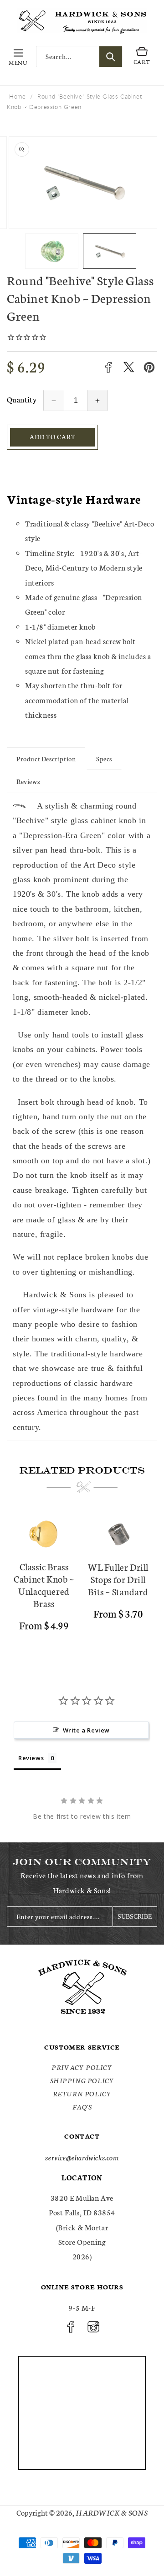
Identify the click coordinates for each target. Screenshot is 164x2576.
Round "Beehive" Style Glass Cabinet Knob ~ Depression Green (74, 102)
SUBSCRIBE (135, 1917)
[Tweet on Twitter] (129, 367)
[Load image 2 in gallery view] (110, 251)
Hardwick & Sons (112, 2512)
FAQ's (82, 2107)
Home (17, 96)
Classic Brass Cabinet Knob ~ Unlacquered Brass (44, 1585)
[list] (82, 1582)
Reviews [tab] (31, 1758)
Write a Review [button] (86, 1730)
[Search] (111, 57)
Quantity (22, 399)
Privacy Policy (82, 2067)
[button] (18, 57)
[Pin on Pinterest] (149, 367)
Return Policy (82, 2094)
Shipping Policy (82, 2080)
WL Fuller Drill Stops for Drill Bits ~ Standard (118, 1579)
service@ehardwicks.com (82, 2157)
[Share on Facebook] (108, 367)
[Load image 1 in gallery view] (52, 251)
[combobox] (79, 57)
